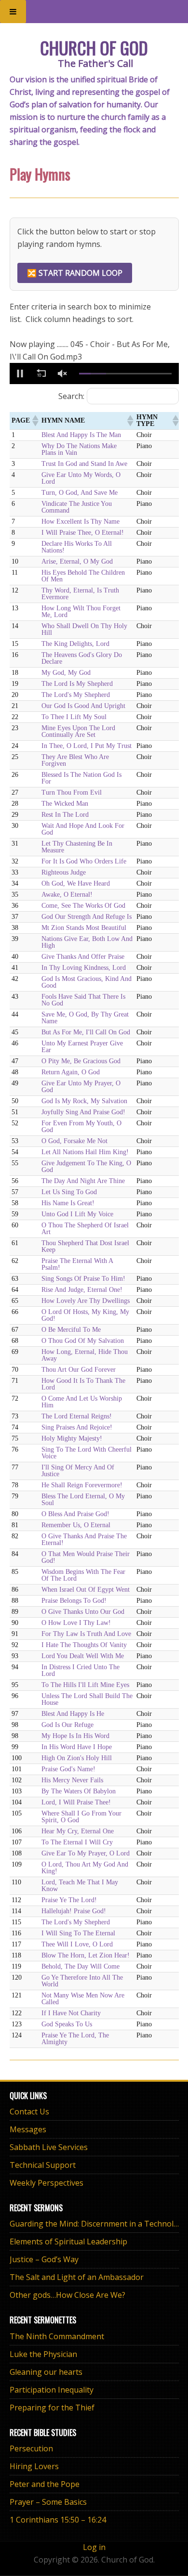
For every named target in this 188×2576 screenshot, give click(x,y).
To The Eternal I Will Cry (77, 1842)
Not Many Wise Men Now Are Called (83, 1999)
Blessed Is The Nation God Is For (81, 778)
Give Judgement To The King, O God (86, 1166)
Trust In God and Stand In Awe (84, 464)
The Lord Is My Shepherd (77, 684)
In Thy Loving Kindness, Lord (84, 968)
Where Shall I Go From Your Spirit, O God (81, 1817)
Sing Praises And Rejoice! (77, 1427)
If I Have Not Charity (71, 2013)
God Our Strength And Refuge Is (87, 917)
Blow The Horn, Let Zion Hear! (86, 1955)
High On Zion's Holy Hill (77, 1758)
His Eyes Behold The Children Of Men (83, 576)
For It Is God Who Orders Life (84, 861)
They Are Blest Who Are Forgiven (75, 760)
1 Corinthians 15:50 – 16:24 (58, 2520)
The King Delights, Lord (75, 644)
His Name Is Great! (68, 1203)
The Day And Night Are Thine (83, 1181)
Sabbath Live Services (49, 2147)
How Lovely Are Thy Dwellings (86, 1301)
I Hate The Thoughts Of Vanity (84, 1645)
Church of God (94, 47)
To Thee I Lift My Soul (74, 717)
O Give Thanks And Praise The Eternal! (84, 1539)
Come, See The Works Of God (83, 906)
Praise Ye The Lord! (69, 1900)
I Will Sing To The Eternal (78, 1933)
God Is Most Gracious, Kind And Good (87, 982)
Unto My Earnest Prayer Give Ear (82, 1047)
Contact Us (29, 2112)
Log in (94, 2547)
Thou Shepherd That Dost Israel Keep (85, 1246)
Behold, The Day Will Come (81, 1966)
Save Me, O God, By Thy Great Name (85, 1018)
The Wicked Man (65, 804)
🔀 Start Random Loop (75, 273)
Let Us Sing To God (69, 1192)
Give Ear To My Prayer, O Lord (86, 1853)
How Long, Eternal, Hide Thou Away (85, 1355)
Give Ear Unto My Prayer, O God (81, 1087)
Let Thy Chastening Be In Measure (77, 847)
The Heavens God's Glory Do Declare (82, 658)
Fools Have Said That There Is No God (83, 1000)
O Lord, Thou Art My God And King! (85, 1868)
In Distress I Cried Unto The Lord (81, 1670)
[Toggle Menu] (13, 12)
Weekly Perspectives (47, 2183)
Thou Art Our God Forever (79, 1370)
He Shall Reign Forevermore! (82, 1485)
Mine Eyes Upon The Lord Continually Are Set (78, 731)
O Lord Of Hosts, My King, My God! (85, 1315)
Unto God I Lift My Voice (77, 1214)
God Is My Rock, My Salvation (84, 1101)
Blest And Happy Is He (73, 1714)
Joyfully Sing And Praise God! (83, 1112)
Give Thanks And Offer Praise (83, 957)
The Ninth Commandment (57, 2336)
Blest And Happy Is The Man (81, 435)
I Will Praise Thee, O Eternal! (83, 533)
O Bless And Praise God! (75, 1514)
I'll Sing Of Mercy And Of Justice (78, 1471)
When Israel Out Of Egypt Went (86, 1590)
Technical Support (43, 2165)
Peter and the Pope (45, 2484)
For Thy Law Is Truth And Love (86, 1634)
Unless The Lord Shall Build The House (87, 1699)
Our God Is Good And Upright (83, 706)
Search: (71, 396)
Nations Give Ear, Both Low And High (87, 942)
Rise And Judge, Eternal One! (82, 1290)
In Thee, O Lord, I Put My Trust (87, 746)
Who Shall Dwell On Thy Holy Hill (84, 629)
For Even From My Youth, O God (81, 1127)
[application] (94, 374)
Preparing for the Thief (52, 2408)
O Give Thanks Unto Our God (83, 1612)
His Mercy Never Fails (72, 1780)
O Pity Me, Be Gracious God (81, 1061)
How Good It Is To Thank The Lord (83, 1384)
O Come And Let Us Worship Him (82, 1402)
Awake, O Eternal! (67, 895)
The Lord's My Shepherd (76, 695)
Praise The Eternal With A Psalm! (77, 1264)
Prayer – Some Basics (48, 2502)
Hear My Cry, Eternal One (78, 1831)
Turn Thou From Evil (72, 792)
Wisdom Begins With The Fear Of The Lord (83, 1575)
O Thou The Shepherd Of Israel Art (85, 1229)
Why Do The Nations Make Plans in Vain (79, 449)
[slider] (125, 374)
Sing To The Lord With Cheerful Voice (87, 1453)
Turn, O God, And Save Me (80, 493)
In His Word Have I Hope (77, 1747)
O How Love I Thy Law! (76, 1623)
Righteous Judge (64, 872)
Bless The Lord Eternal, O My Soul (83, 1500)
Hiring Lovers (34, 2466)
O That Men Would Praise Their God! (86, 1557)
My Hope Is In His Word (75, 1736)
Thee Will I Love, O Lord (77, 1944)
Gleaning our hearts (46, 2372)
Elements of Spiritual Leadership (68, 2241)
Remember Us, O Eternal (76, 1525)
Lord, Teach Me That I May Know (80, 1886)
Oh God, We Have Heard (76, 883)
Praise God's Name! (68, 1769)
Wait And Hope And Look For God (83, 829)
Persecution (31, 2448)
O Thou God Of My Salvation (83, 1341)
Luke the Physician (43, 2354)
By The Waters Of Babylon (79, 1791)
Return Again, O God (71, 1072)
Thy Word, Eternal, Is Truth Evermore (80, 594)
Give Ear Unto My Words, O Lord (81, 478)
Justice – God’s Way (44, 2259)
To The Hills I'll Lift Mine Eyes (85, 1685)
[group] (63, 374)
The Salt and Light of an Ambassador (77, 2277)
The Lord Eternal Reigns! (77, 1416)
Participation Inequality (52, 2390)
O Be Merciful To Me (71, 1330)
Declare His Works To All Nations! (77, 547)
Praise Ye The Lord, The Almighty (75, 2039)
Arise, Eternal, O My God (77, 561)
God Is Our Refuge (67, 1725)
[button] (20, 374)
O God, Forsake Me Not (74, 1141)
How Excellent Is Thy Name (81, 522)
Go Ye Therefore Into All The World (82, 1981)
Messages (28, 2129)
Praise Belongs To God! (74, 1601)
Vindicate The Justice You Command (77, 507)
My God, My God (66, 673)
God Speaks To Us (67, 2024)
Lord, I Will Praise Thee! (76, 1802)
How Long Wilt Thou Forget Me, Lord (81, 612)
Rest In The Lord (65, 815)
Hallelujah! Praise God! (74, 1911)
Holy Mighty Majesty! (72, 1438)
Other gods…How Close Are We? (67, 2295)
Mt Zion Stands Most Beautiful (84, 928)
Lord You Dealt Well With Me (83, 1656)
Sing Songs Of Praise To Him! (83, 1279)
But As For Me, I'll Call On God (86, 1032)
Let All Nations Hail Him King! (85, 1152)
